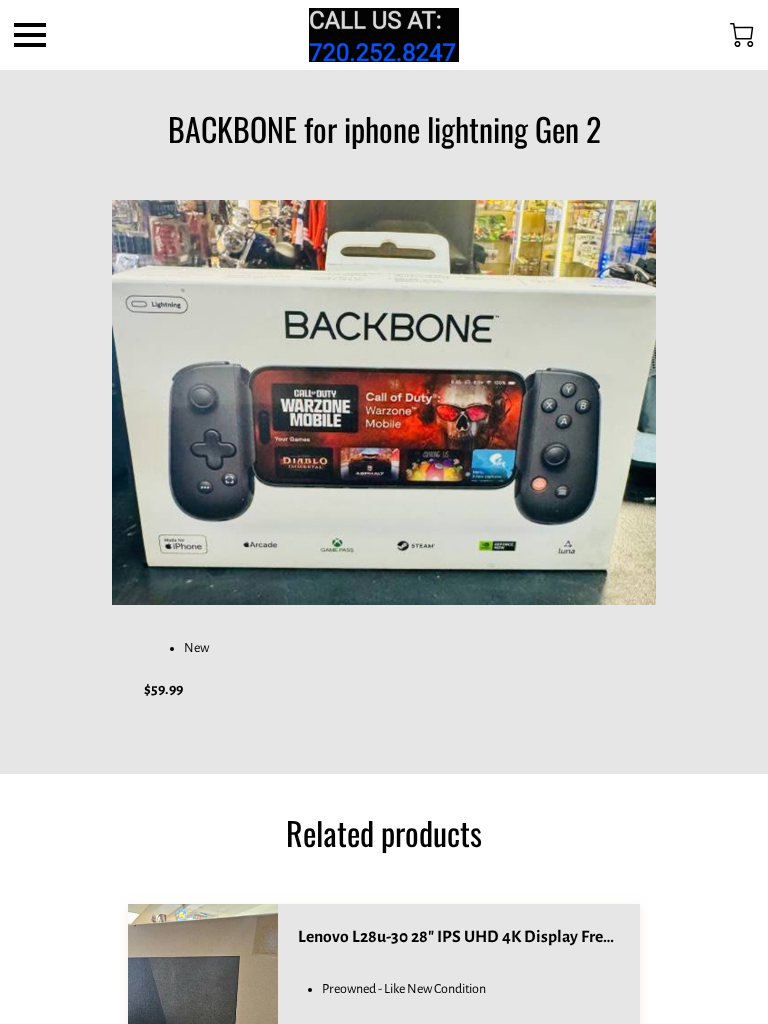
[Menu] (30, 35)
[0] (742, 35)
